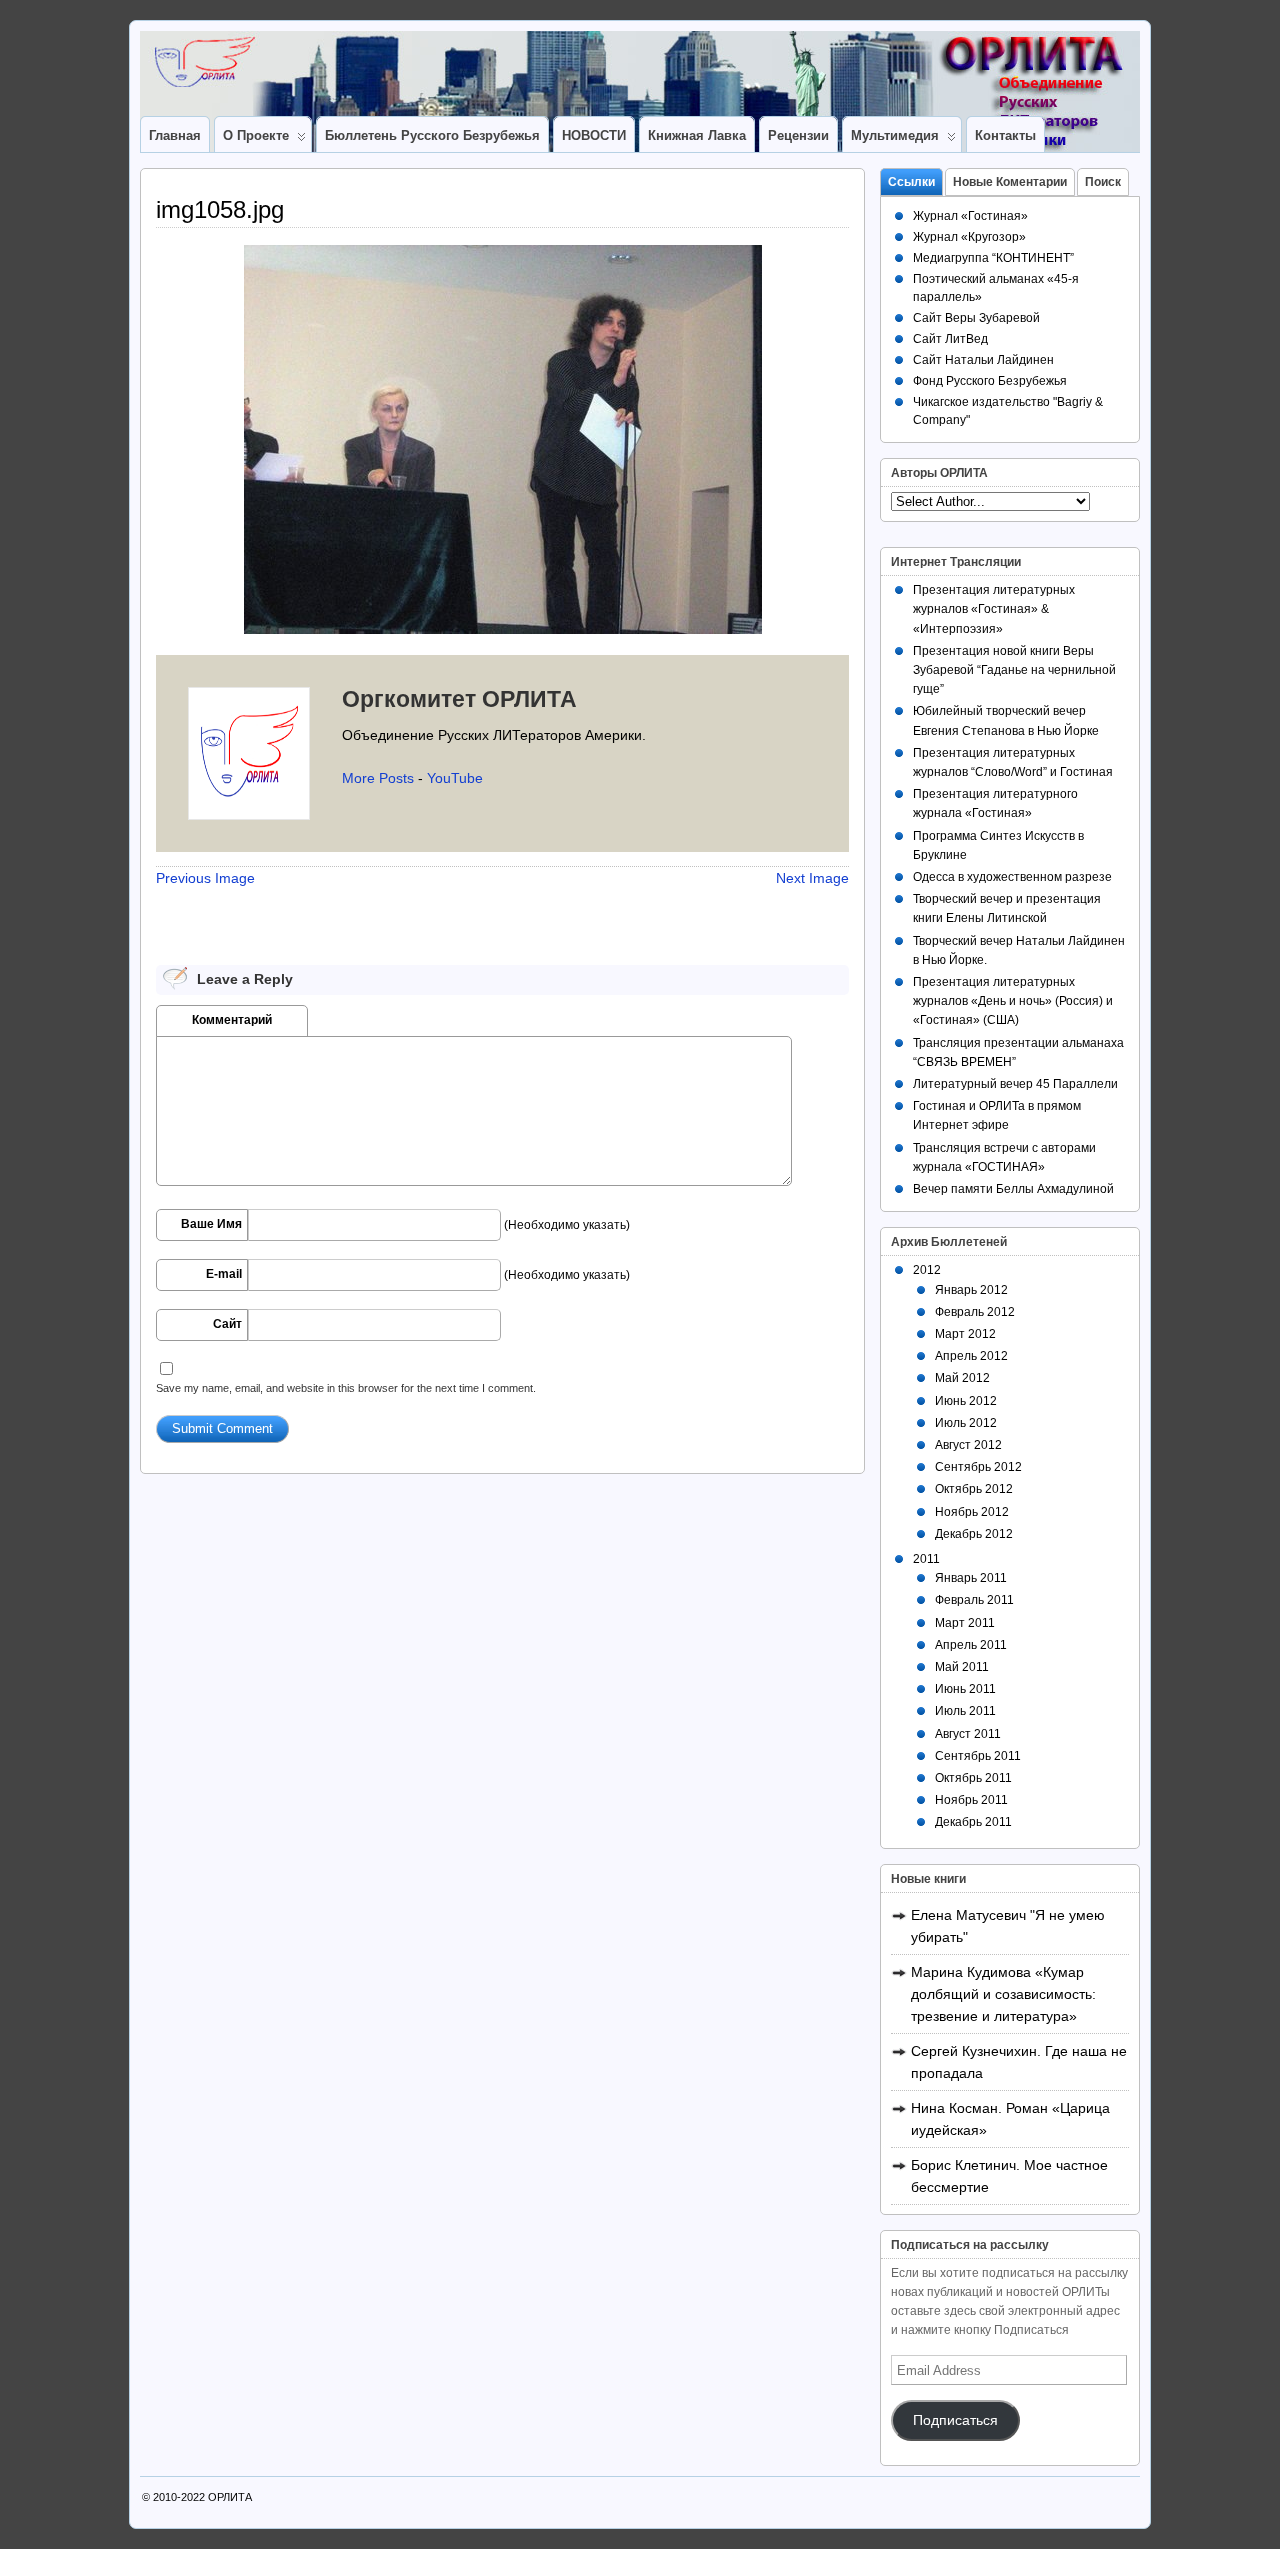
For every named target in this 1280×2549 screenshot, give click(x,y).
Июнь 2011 (965, 1689)
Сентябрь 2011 (978, 1756)
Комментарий (232, 1020)
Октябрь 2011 (973, 1778)
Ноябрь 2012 (972, 1512)
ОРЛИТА (230, 2497)
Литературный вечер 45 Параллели (1015, 1084)
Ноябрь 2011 (971, 1800)
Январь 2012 (971, 1290)
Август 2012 (968, 1445)
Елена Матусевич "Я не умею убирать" (1008, 1926)
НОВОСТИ (594, 135)
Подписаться (955, 2420)
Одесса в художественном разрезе (1012, 877)
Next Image (812, 878)
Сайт (227, 1324)
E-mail (224, 1274)
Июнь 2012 (966, 1401)
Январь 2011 (971, 1578)
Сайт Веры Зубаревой (976, 318)
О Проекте (256, 135)
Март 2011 (965, 1623)
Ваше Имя (211, 1224)
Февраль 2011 (974, 1600)
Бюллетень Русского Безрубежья (432, 135)
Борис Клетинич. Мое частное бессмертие (1009, 2176)
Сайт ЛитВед (950, 339)
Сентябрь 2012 (978, 1467)
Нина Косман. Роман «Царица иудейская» (1010, 2119)
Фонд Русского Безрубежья (990, 381)
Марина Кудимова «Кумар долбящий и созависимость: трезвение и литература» (1003, 1994)
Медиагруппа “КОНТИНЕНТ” (993, 258)
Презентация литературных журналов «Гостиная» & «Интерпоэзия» (994, 609)
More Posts (378, 778)
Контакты (1005, 135)
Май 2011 (962, 1667)
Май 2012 (962, 1378)
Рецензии (798, 135)
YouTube (455, 778)
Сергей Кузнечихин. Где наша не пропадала (1019, 2062)
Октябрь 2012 (974, 1489)
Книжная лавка (697, 135)
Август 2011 (968, 1734)
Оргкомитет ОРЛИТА (459, 699)
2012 (927, 1270)
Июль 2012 (966, 1423)
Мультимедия (895, 135)
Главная (175, 135)
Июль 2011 (965, 1711)
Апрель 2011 (971, 1645)
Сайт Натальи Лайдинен (983, 360)
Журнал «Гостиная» (970, 216)
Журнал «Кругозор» (969, 237)
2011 (926, 1559)
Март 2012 (965, 1334)
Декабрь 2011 (973, 1822)
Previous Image (205, 878)
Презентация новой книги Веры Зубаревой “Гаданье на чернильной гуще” (1014, 670)
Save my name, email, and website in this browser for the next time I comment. (346, 1388)
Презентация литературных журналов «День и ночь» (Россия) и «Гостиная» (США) (1013, 1001)
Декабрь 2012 (974, 1534)
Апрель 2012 (971, 1356)
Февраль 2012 (975, 1312)
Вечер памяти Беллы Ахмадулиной (1013, 1189)
